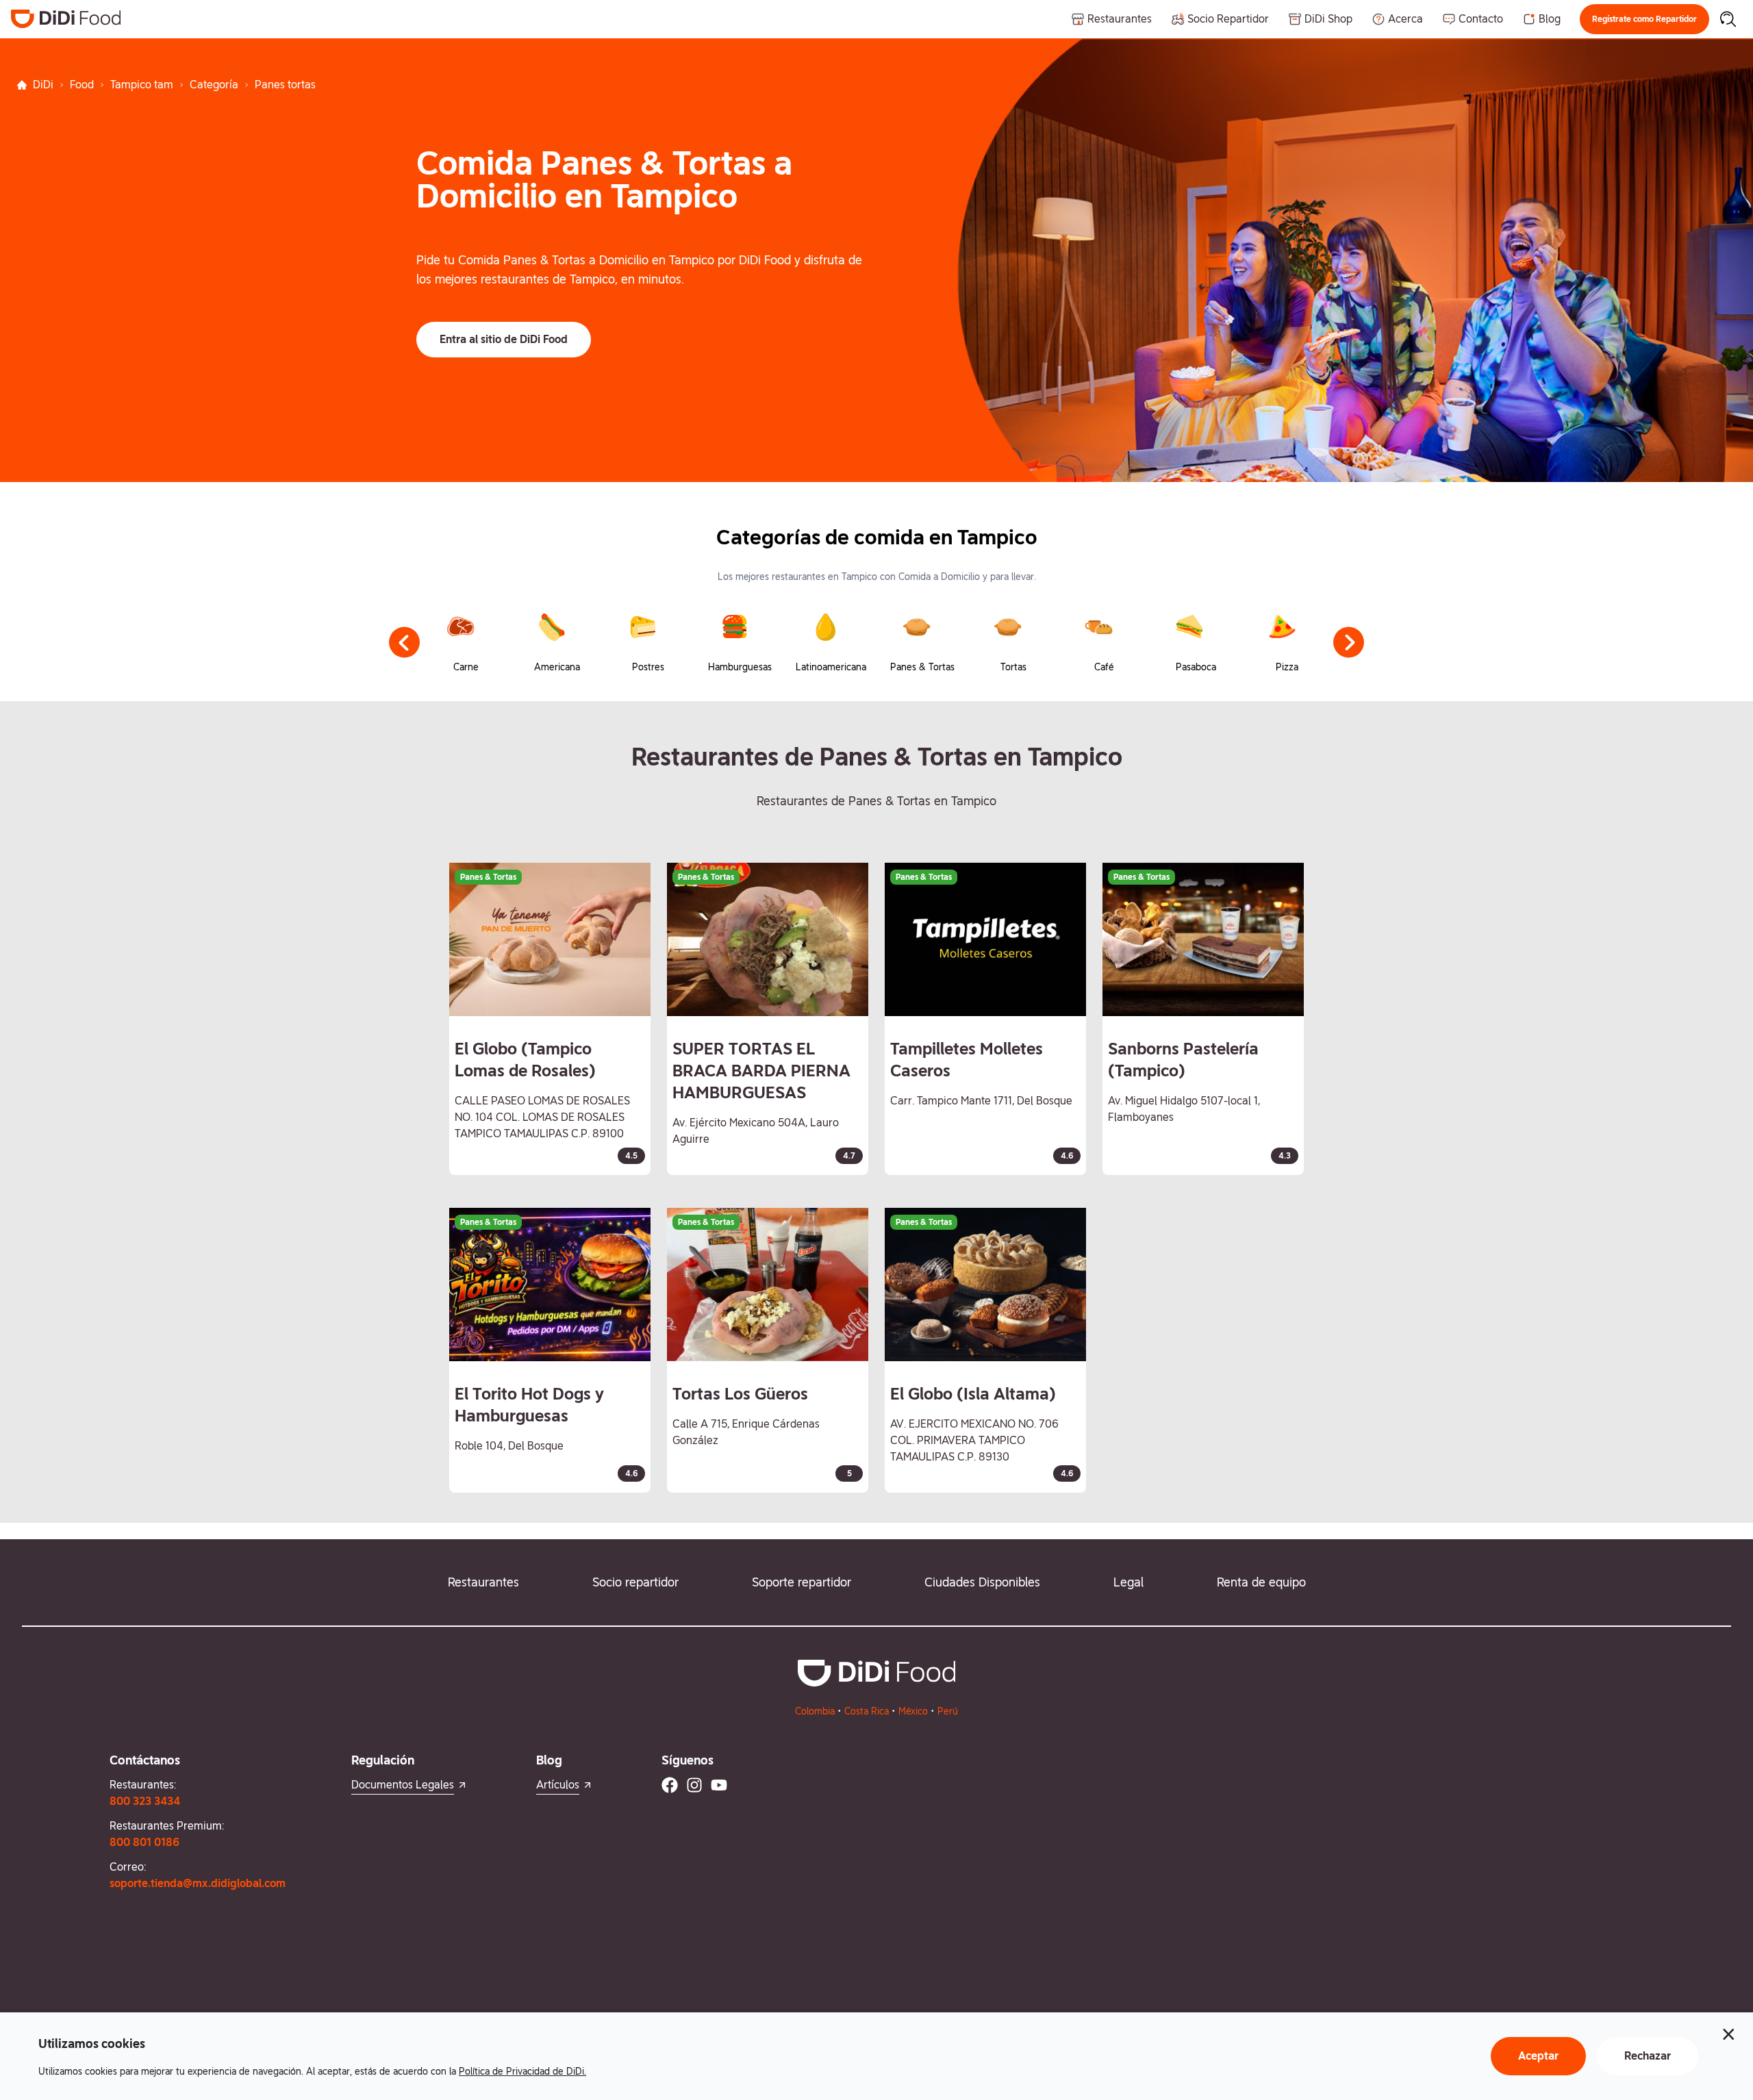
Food (82, 85)
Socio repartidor (635, 1582)
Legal (1128, 1582)
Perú (948, 1711)
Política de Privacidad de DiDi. (522, 2071)
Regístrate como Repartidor (1644, 19)
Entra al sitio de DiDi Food (504, 339)
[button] (1644, 19)
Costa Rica (867, 1711)
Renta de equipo (1261, 1582)
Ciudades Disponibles (982, 1582)
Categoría (214, 85)
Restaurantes (483, 1582)
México (913, 1711)
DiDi (43, 85)
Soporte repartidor (802, 1582)
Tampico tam (142, 85)
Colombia (815, 1711)
